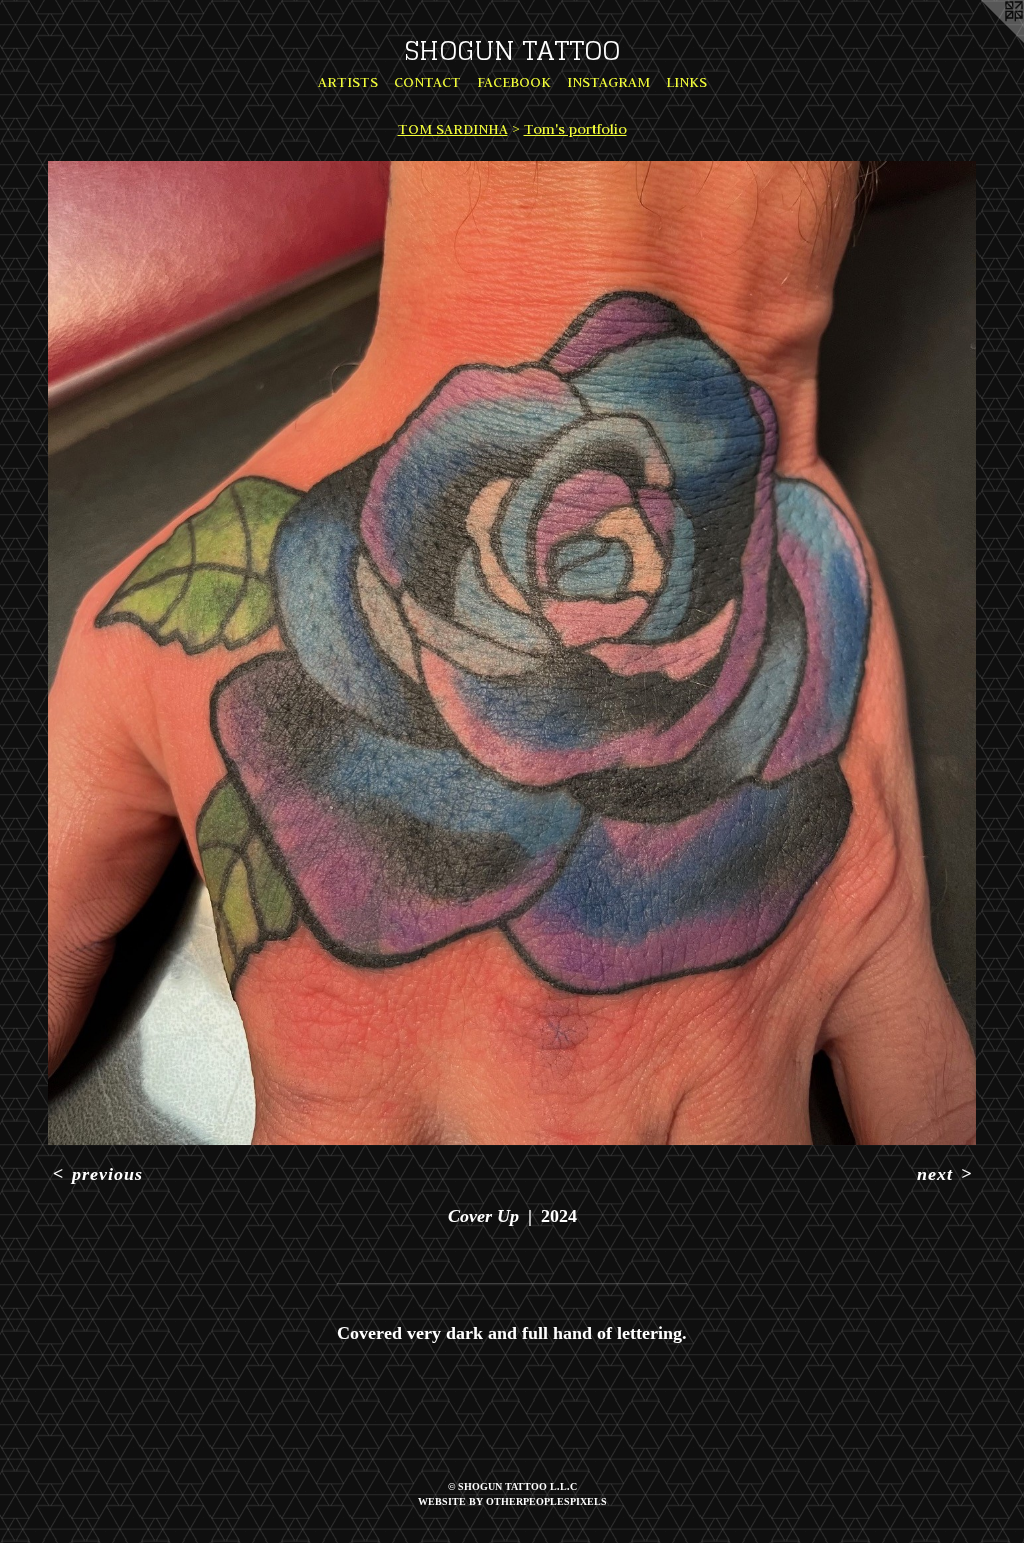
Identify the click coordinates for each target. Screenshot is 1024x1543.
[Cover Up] (512, 653)
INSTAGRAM (608, 82)
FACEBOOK (514, 82)
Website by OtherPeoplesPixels (512, 1501)
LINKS (686, 82)
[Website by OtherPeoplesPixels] (984, 40)
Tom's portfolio (575, 129)
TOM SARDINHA (453, 129)
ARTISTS (348, 82)
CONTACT (427, 82)
